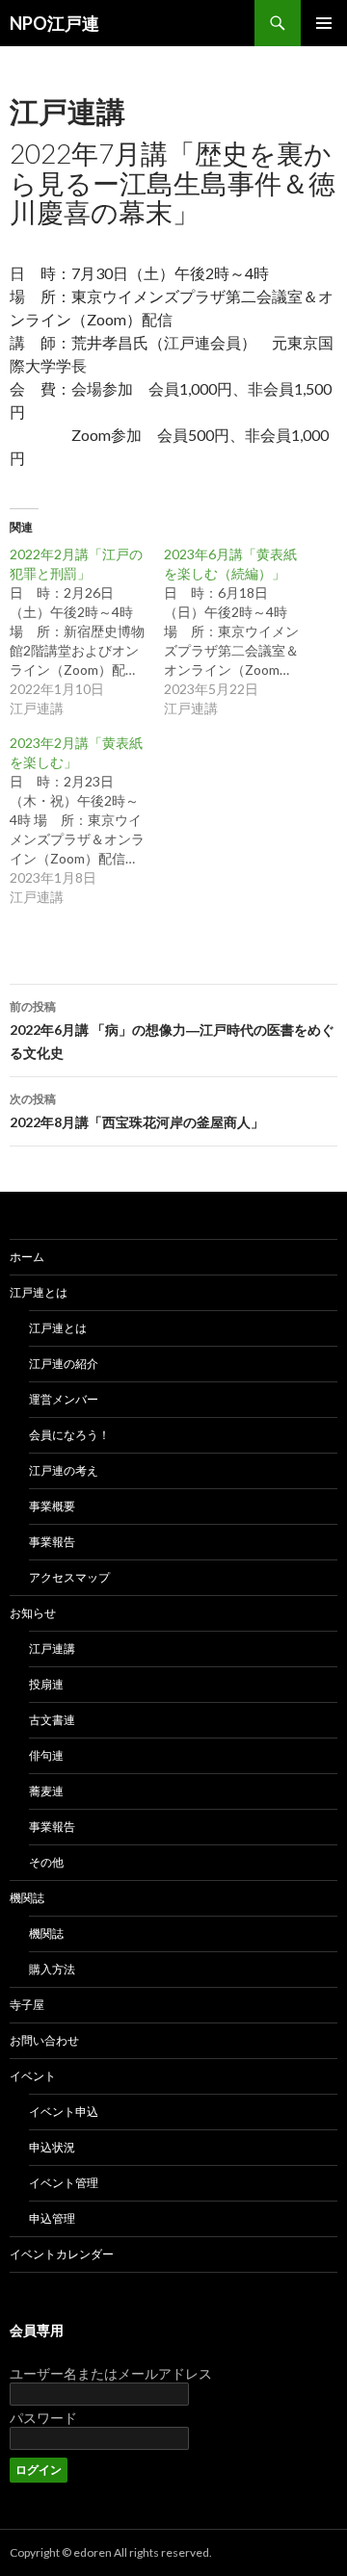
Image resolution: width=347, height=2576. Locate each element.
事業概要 (52, 1506)
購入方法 (52, 1969)
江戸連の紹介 (64, 1364)
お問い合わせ (44, 2040)
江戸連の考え (64, 1470)
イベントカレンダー (62, 2254)
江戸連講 (67, 111)
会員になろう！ (69, 1435)
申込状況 (52, 2147)
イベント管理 (64, 2183)
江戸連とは (39, 1292)
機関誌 (27, 1898)
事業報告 (52, 1542)
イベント (33, 2076)
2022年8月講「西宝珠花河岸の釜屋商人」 (137, 1111)
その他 (46, 1862)
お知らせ (33, 1613)
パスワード (43, 2418)
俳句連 (46, 1755)
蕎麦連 (46, 1791)
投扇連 (46, 1684)
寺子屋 (27, 2005)
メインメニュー (324, 23)
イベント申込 (64, 2112)
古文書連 (52, 1720)
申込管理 (52, 2218)
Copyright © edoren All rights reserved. (111, 2552)
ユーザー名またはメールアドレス (111, 2373)
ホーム (27, 1257)
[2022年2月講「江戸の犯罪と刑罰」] (87, 631)
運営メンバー (64, 1399)
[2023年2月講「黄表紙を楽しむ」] (87, 820)
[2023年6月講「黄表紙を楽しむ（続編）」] (241, 631)
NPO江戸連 (54, 23)
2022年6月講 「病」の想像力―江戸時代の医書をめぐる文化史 (172, 1030)
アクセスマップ (69, 1577)
